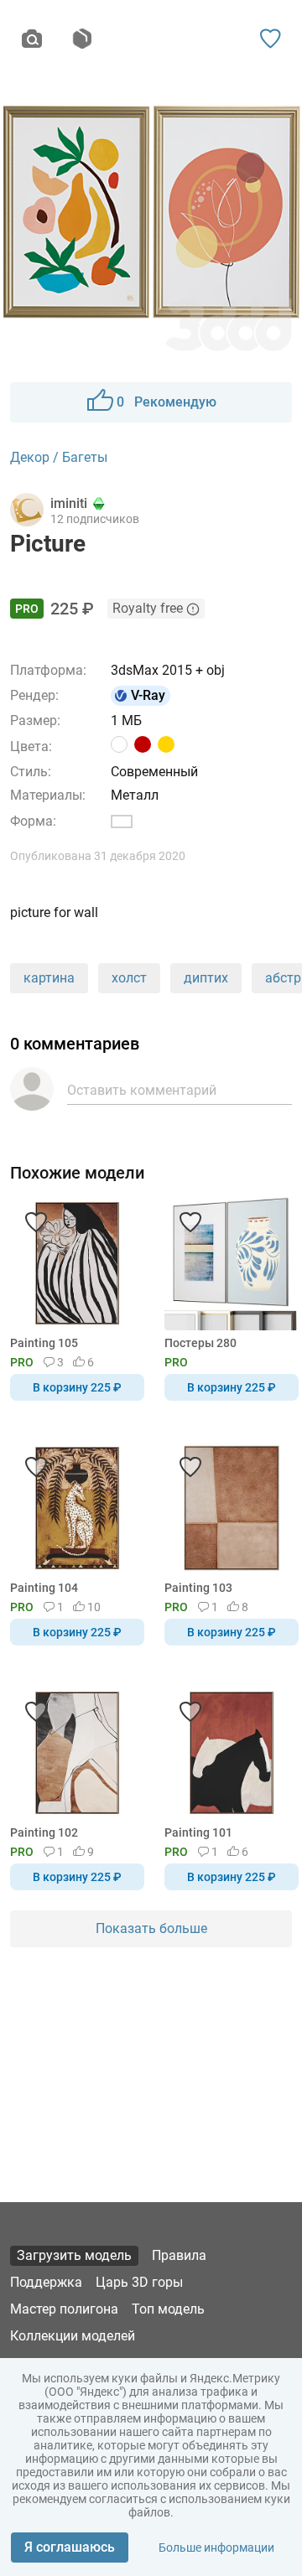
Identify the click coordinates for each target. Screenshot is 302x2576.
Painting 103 (198, 1588)
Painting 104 (44, 1588)
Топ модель (168, 2309)
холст (129, 978)
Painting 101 (198, 1832)
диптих (206, 978)
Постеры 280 (200, 1343)
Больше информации (216, 2547)
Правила (179, 2255)
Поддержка (46, 2282)
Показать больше (151, 1928)
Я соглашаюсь (70, 2547)
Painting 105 (44, 1343)
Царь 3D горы (139, 2282)
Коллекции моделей (73, 2336)
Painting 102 (44, 1832)
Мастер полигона (64, 2309)
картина (49, 978)
